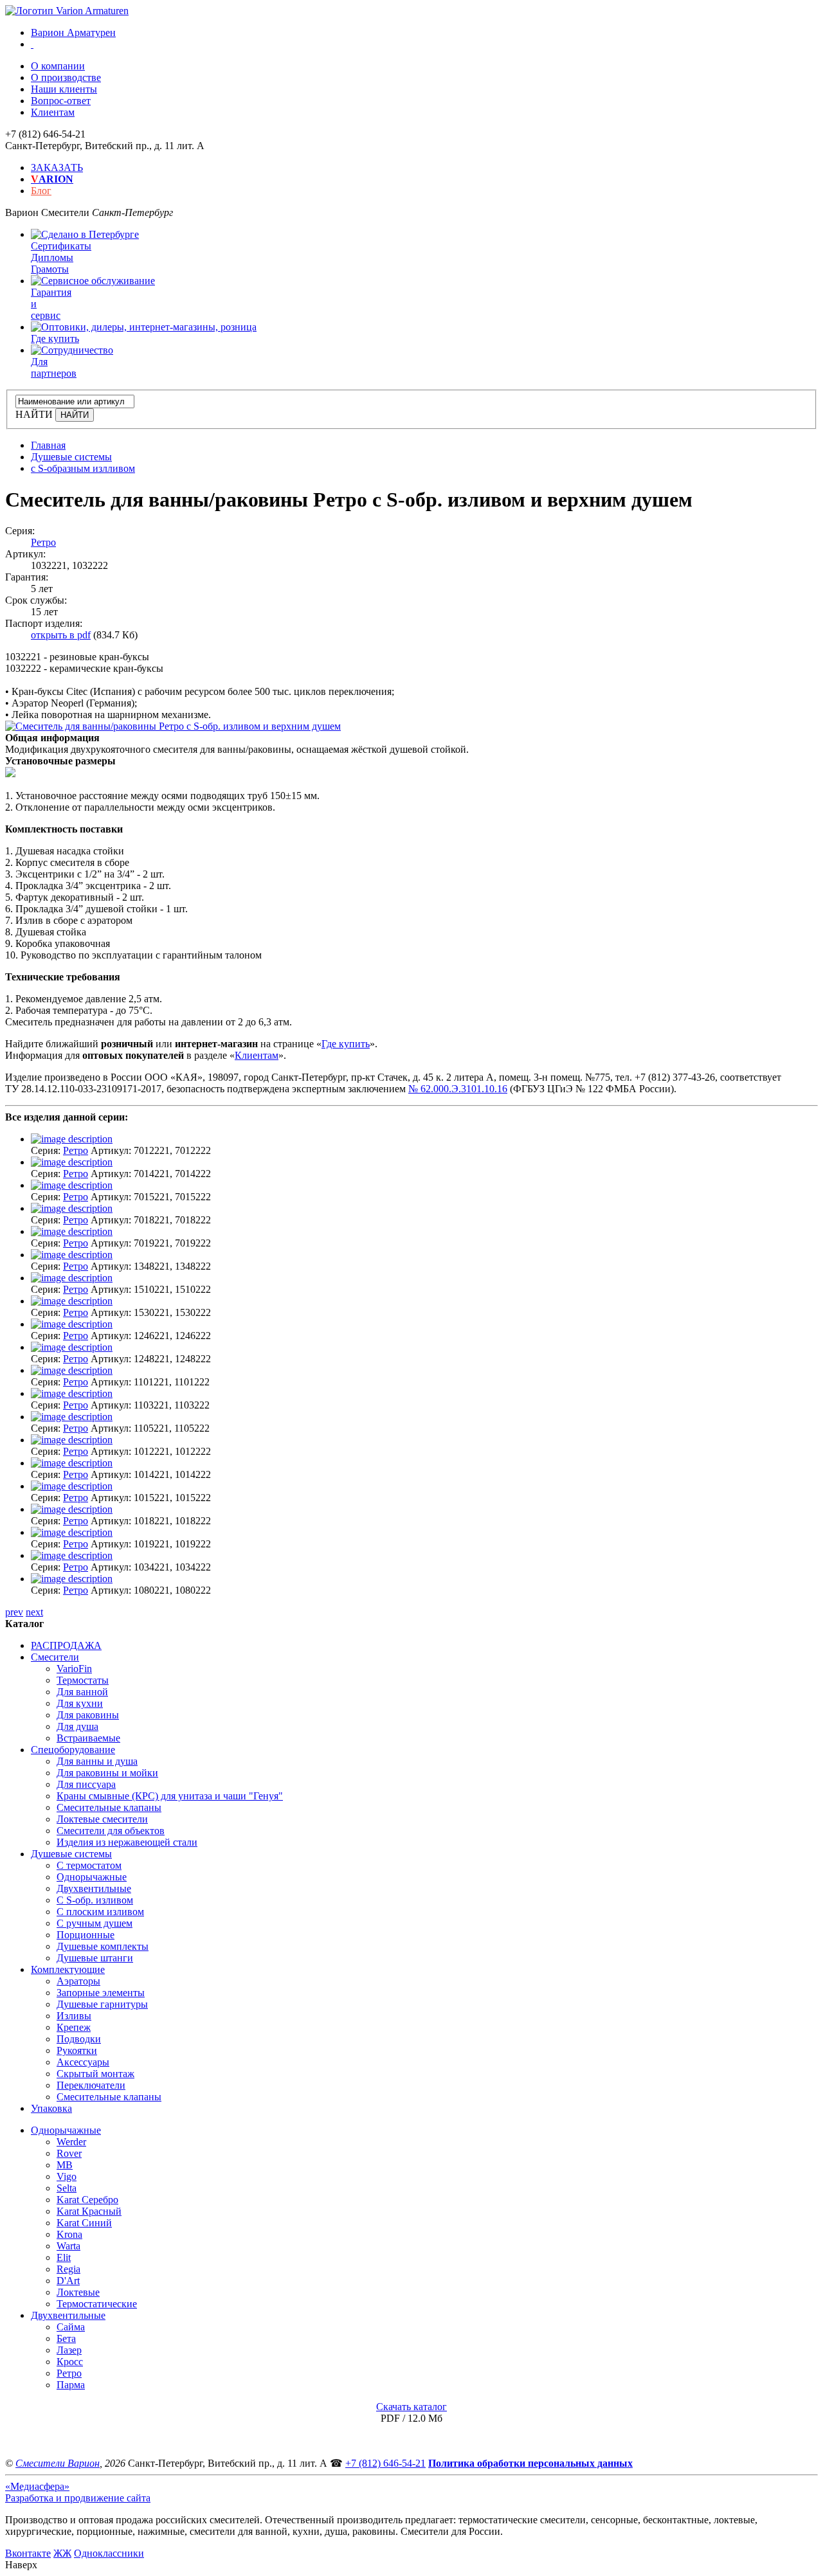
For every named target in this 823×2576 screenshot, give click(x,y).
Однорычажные (92, 1877)
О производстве (66, 77)
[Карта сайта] (32, 44)
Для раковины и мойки (107, 1773)
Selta (67, 2188)
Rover (69, 2153)
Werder (71, 2142)
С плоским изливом (100, 1912)
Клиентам (53, 112)
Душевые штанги (95, 1958)
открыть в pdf (61, 635)
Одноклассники (109, 2553)
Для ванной (82, 1692)
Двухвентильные (94, 1888)
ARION (52, 179)
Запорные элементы (101, 1993)
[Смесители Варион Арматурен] (67, 11)
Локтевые (78, 2292)
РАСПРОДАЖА (66, 1645)
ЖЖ (62, 2553)
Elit (64, 2257)
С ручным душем (95, 1923)
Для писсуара (86, 1784)
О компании (58, 66)
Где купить (346, 1044)
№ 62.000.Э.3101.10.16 (458, 1089)
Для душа (77, 1726)
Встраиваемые (88, 1738)
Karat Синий (84, 2223)
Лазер (69, 2350)
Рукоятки (77, 2050)
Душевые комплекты (103, 1946)
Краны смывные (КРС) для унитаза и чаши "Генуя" (170, 1796)
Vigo (67, 2176)
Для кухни (80, 1703)
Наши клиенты (64, 89)
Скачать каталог (411, 2407)
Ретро (43, 542)
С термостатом (89, 1865)
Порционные (86, 1935)
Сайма (71, 2327)
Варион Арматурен (73, 32)
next (34, 1612)
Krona (69, 2234)
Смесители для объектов (111, 1831)
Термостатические (97, 2304)
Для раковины (88, 1715)
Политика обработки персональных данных (530, 2463)
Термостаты (83, 1680)
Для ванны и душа (97, 1761)
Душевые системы (71, 1854)
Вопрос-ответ (61, 101)
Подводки (79, 2039)
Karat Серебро (87, 2200)
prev (14, 1612)
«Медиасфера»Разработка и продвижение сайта (78, 2492)
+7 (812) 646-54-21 (385, 2463)
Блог (41, 191)
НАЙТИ (34, 414)
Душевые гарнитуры (102, 2004)
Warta (68, 2246)
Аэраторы (78, 1981)
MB (65, 2165)
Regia (68, 2269)
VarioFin (74, 1669)
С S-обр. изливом (95, 1900)
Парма (71, 2385)
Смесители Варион (58, 2463)
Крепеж (74, 2027)
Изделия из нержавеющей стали (127, 1842)
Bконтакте (28, 2553)
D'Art (68, 2281)
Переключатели (91, 2085)
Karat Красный (89, 2211)
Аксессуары (83, 2062)
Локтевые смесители (102, 1819)
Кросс (70, 2362)
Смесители (55, 1657)
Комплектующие (68, 1969)
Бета (66, 2338)
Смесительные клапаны (109, 1807)
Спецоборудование (73, 1750)
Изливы (74, 2016)
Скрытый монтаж (95, 2074)
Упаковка (51, 2108)
